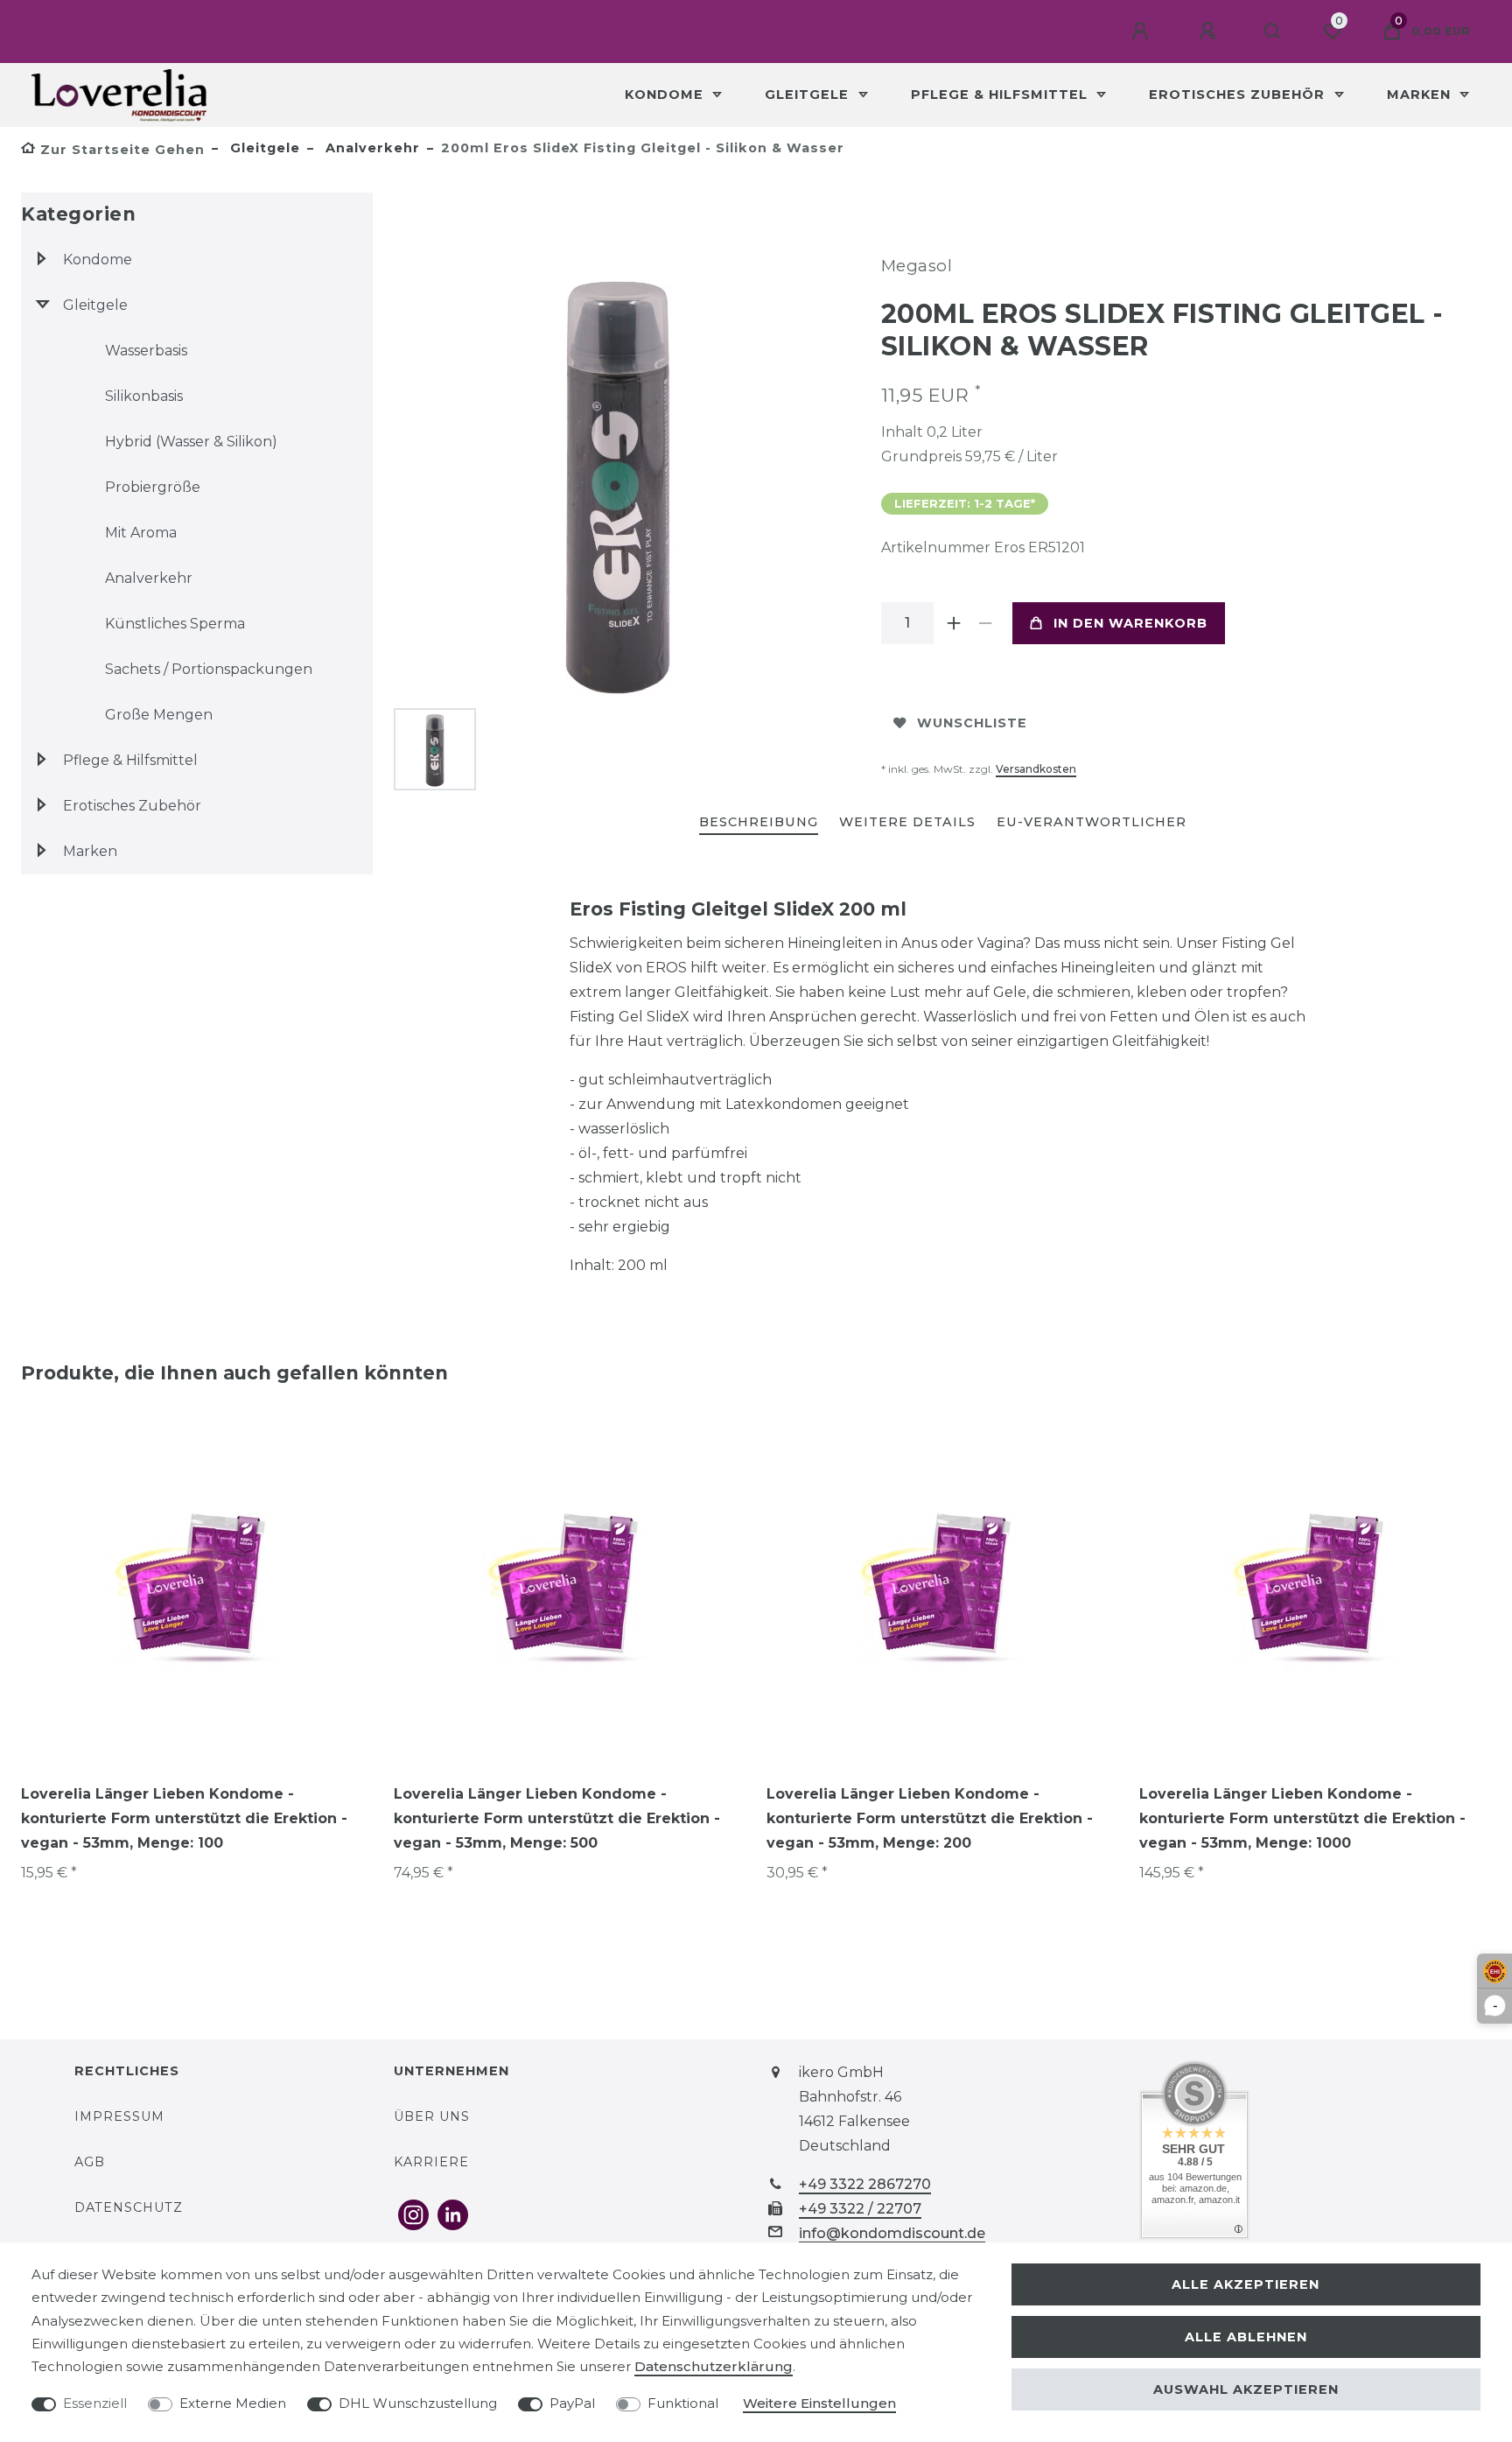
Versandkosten (1036, 769)
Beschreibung (759, 822)
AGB (90, 2162)
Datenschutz (129, 2207)
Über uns (432, 2116)
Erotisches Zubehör (1239, 95)
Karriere (431, 2162)
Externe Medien (233, 2403)
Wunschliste (972, 723)
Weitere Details (907, 822)
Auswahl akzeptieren (1246, 2389)
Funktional (683, 2403)
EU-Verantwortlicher (1092, 822)
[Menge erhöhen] (955, 623)
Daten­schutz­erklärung (714, 2366)
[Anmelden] (1143, 32)
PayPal (572, 2403)
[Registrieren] (1210, 32)
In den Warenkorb (1130, 623)
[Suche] (1273, 32)
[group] (197, 1585)
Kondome (666, 95)
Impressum (119, 2116)
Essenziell (95, 2403)
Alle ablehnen (1246, 2337)
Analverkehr (371, 148)
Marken (1421, 95)
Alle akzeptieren (1246, 2284)
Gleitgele (809, 95)
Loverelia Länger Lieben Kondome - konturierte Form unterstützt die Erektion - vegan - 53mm (184, 1818)
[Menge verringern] (986, 623)
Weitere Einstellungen (819, 2403)
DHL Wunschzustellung (418, 2403)
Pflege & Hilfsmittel (1001, 95)
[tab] (759, 823)
